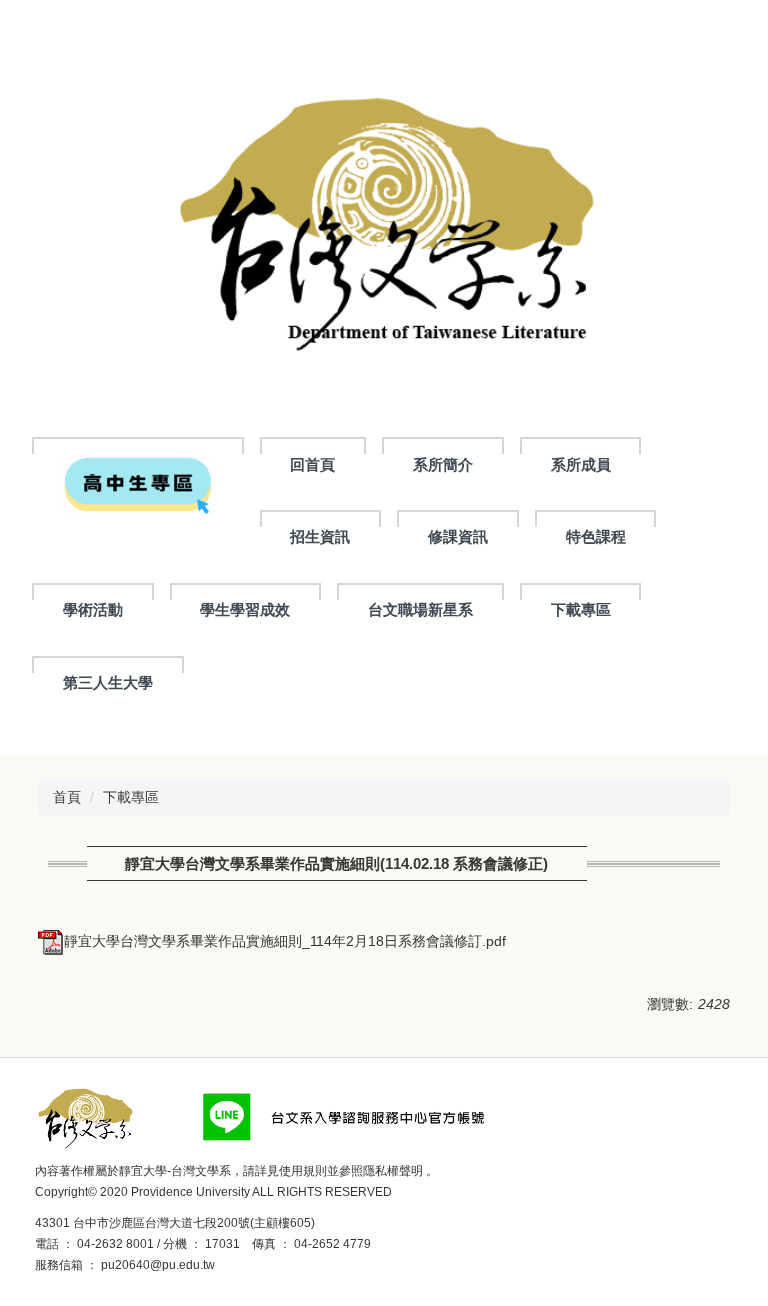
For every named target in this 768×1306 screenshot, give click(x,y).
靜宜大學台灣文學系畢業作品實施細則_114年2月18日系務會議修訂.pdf (285, 941)
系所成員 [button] (581, 464)
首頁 (67, 797)
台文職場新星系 (420, 609)
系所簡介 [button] (443, 464)
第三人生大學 (108, 682)
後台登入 (246, 1265)
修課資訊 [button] (458, 536)
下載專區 (131, 797)
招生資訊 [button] (320, 536)
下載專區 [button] (581, 609)
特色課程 (596, 536)
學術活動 (93, 609)
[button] (138, 483)
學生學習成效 (245, 609)
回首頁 (312, 464)
